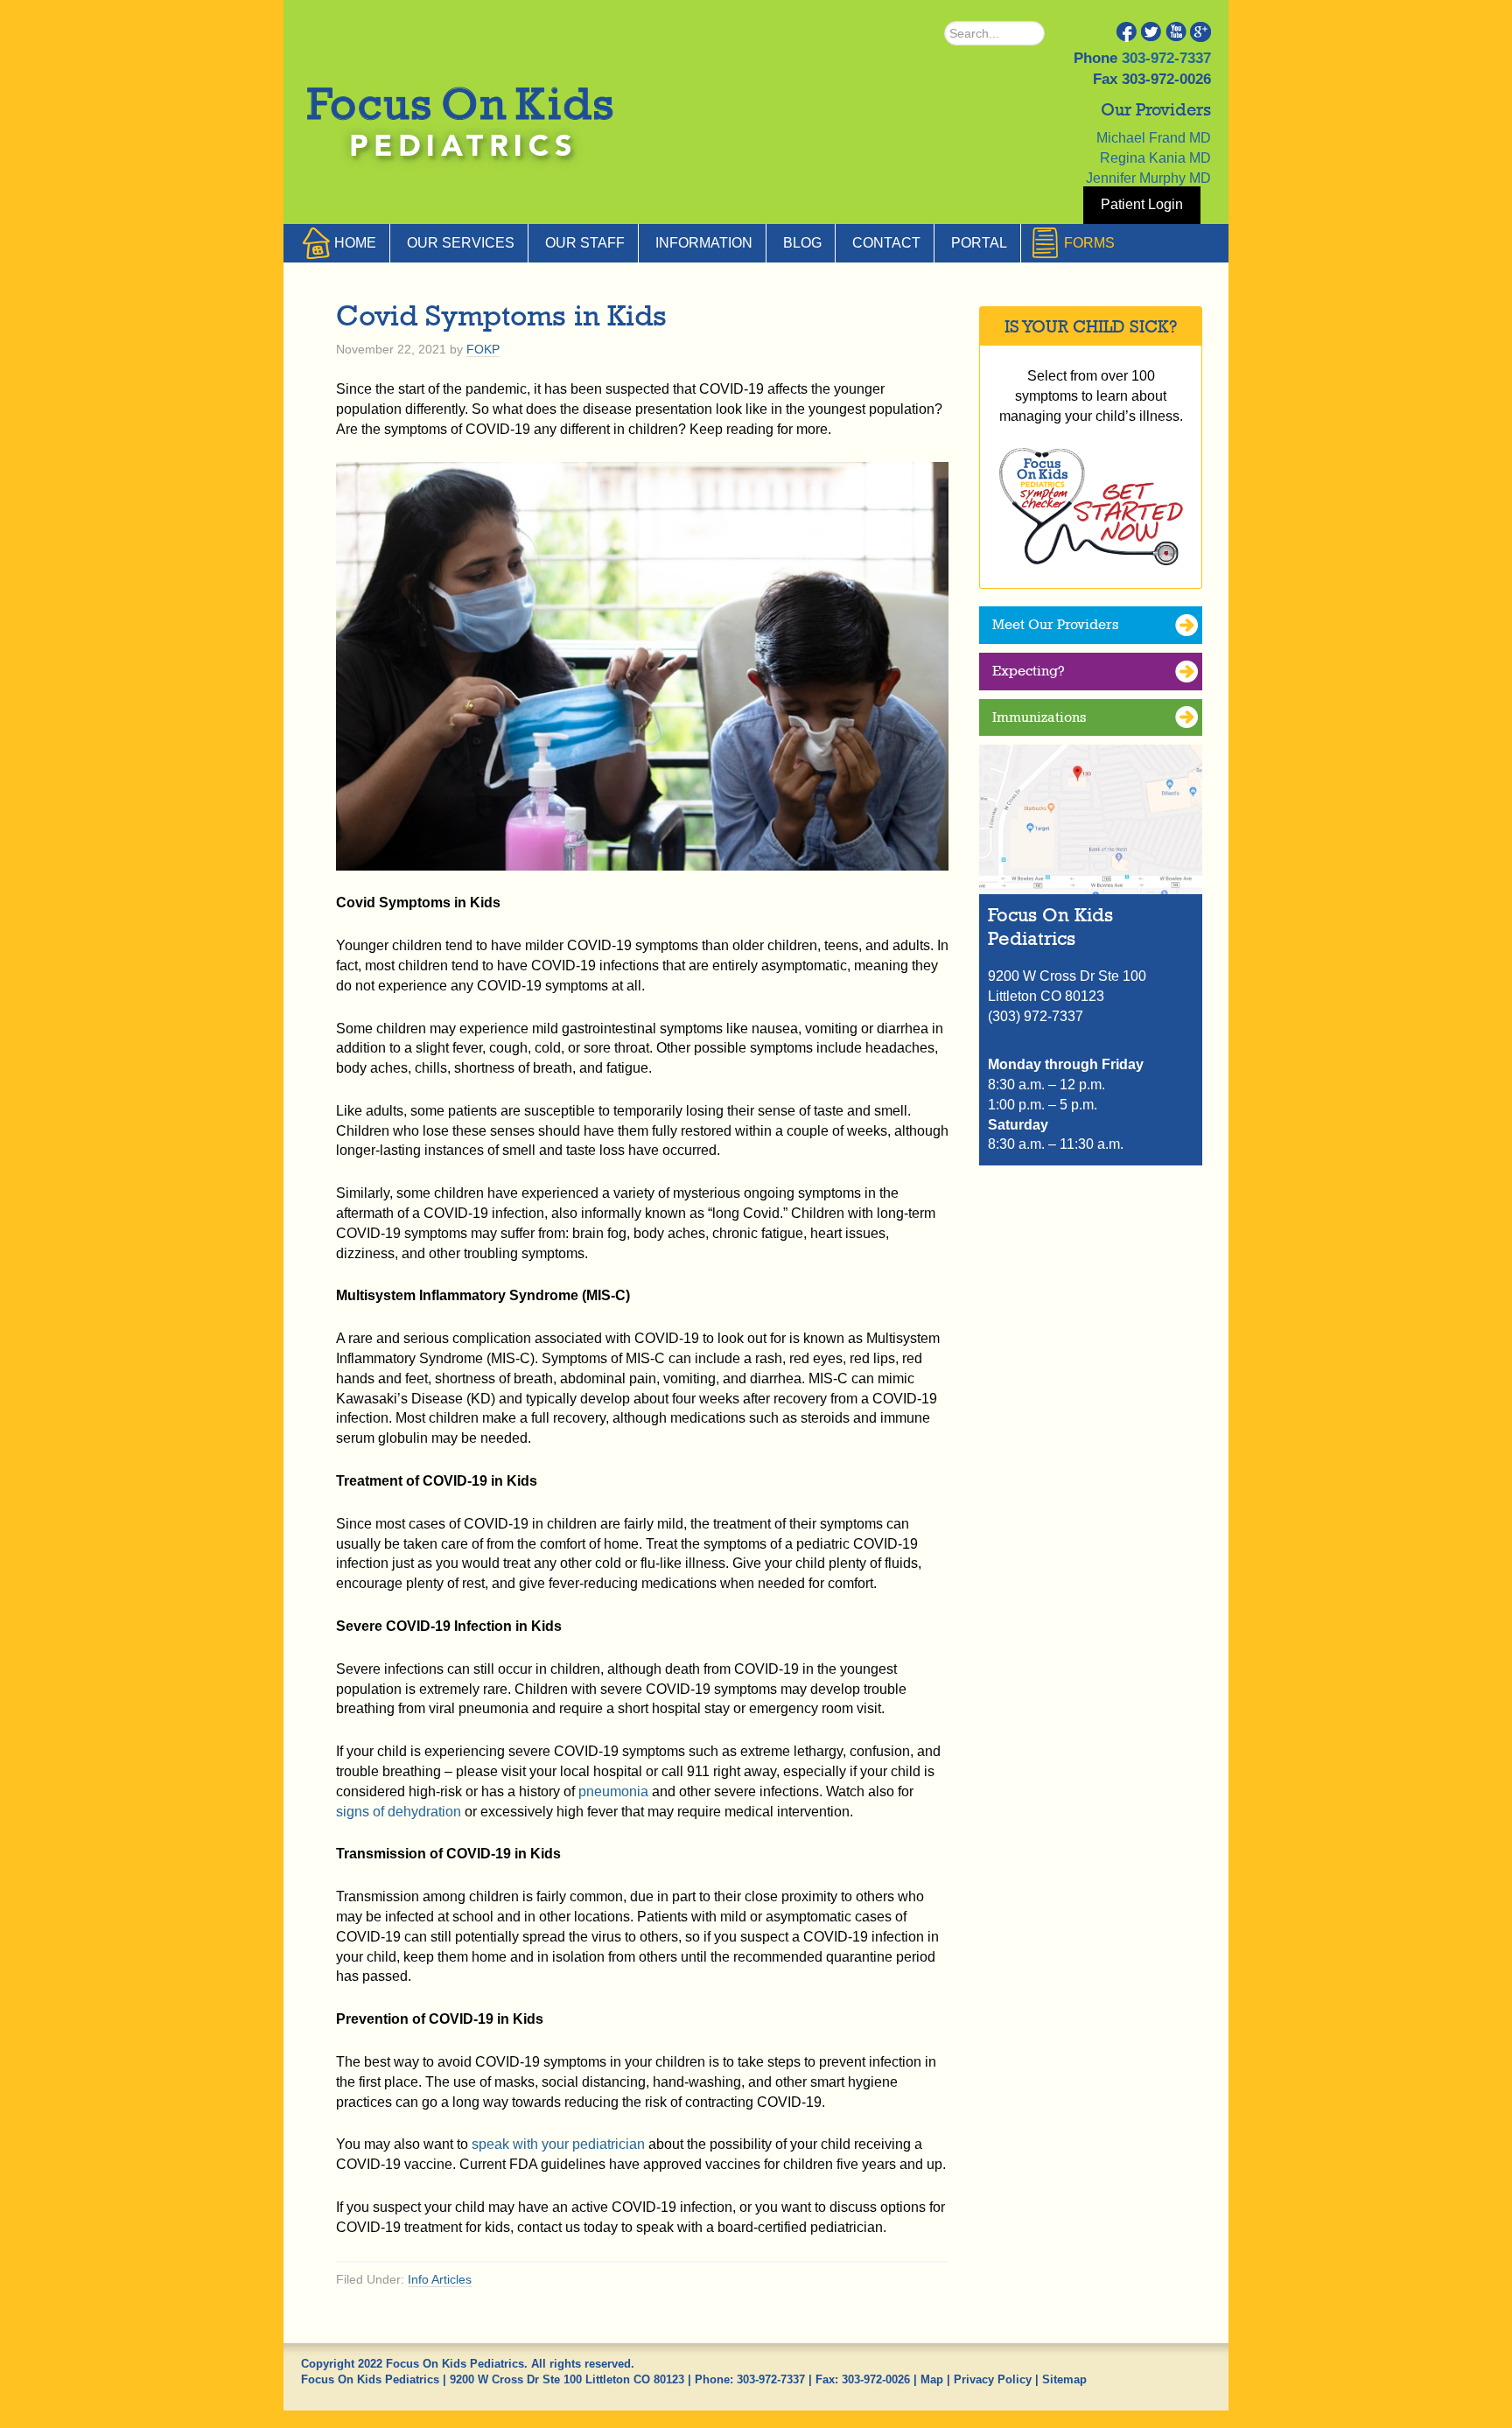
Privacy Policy (993, 2379)
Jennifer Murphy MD (1148, 178)
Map (932, 2379)
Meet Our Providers (1055, 624)
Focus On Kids (454, 112)
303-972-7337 (1166, 58)
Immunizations (1039, 717)
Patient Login (1142, 204)
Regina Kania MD (1155, 158)
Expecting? (1029, 671)
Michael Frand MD (1154, 138)
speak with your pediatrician (558, 2144)
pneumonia (613, 1791)
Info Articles (440, 2279)
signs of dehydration (399, 1812)
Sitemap (1064, 2379)
